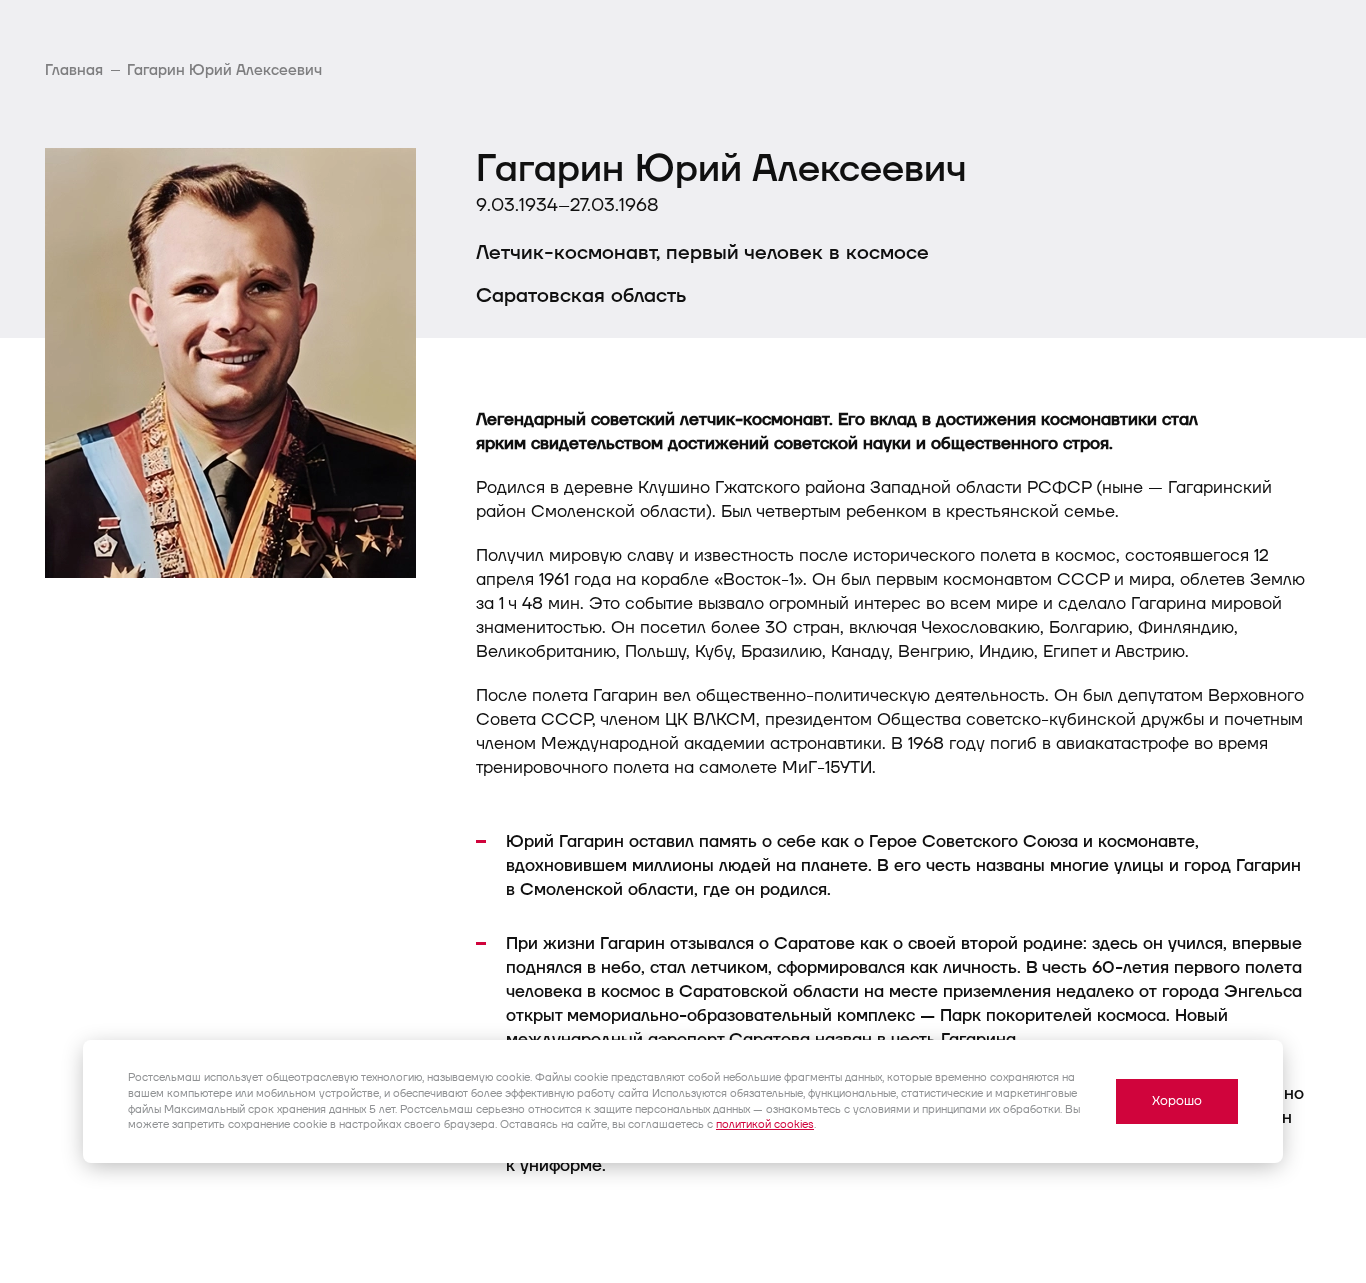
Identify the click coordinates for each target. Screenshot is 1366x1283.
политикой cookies (765, 1124)
